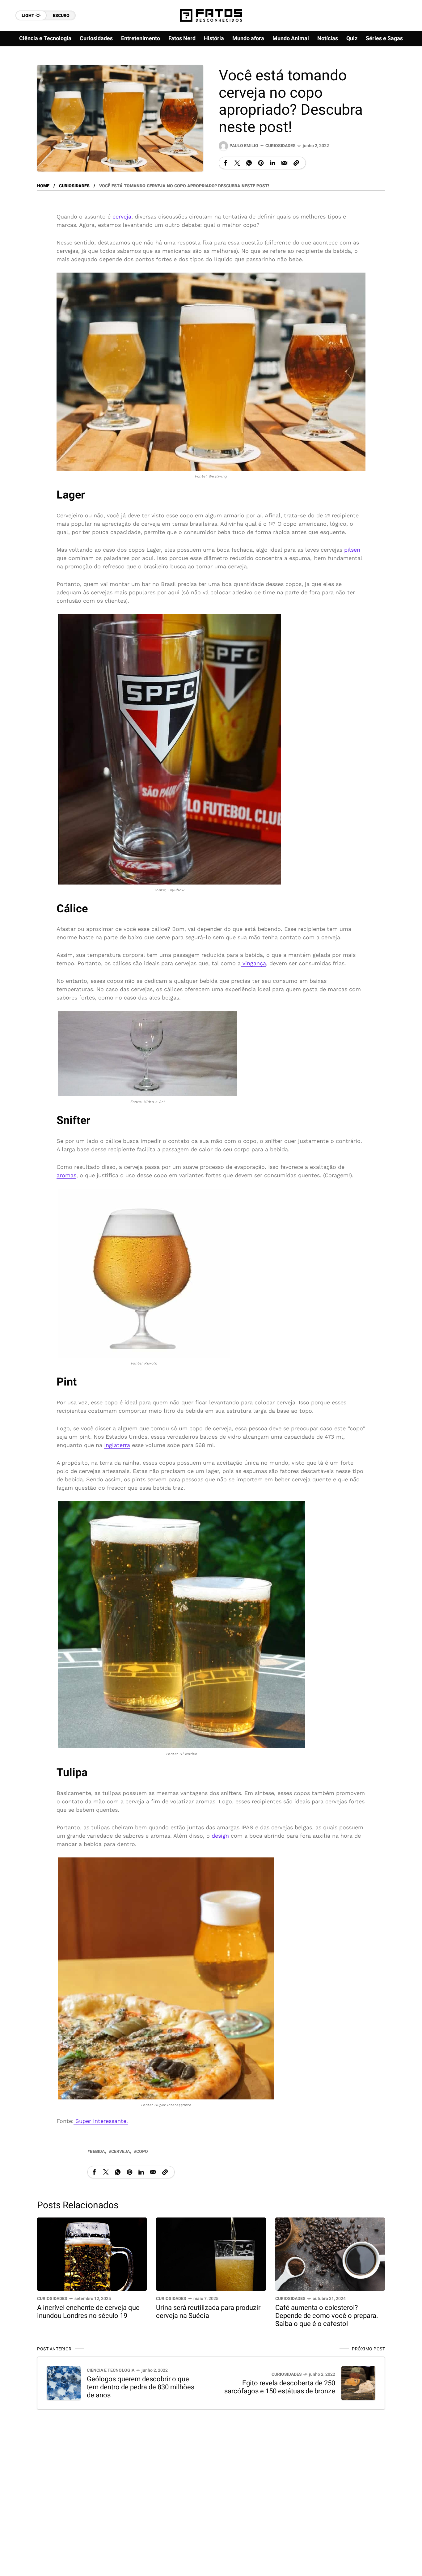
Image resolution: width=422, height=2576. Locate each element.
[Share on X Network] (237, 163)
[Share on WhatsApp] (249, 163)
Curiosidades (281, 146)
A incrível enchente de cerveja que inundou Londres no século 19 (88, 2312)
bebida (97, 2152)
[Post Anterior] (64, 2383)
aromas (66, 1175)
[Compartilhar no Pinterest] (261, 163)
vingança (253, 963)
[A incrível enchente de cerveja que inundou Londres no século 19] (92, 2253)
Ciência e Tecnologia (111, 2370)
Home (43, 186)
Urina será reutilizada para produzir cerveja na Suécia (208, 2312)
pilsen (352, 550)
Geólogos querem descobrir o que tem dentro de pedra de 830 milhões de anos (141, 2387)
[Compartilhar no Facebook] (226, 163)
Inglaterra (117, 1445)
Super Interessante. (101, 2121)
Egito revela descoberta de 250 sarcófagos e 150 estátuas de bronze (280, 2387)
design (220, 1835)
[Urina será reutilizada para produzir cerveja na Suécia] (211, 2253)
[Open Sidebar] (403, 71)
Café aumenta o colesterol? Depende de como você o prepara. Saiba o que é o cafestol (327, 2316)
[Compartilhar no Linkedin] (272, 163)
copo (142, 2152)
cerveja (122, 216)
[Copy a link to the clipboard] (296, 163)
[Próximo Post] (358, 2383)
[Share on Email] (284, 163)
